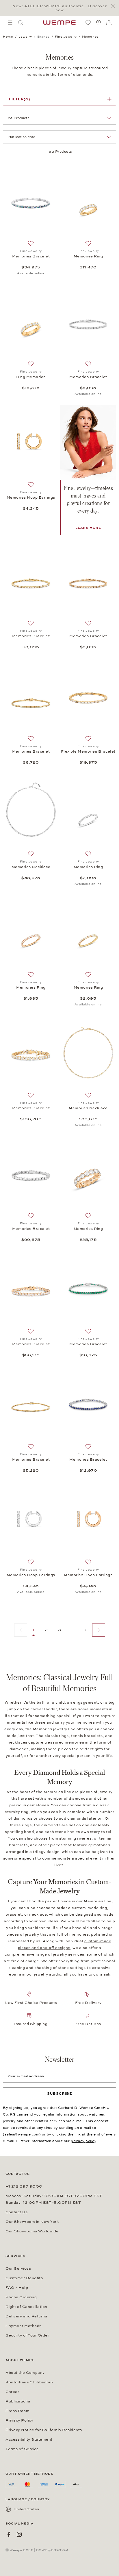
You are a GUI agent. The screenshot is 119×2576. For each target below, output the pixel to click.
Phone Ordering (21, 2297)
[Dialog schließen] (115, 6)
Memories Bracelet (31, 256)
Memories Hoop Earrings (31, 497)
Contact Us (16, 2212)
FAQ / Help (17, 2288)
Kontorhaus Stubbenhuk (30, 2382)
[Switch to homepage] (59, 23)
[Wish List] (88, 23)
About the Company (25, 2373)
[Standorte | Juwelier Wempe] (98, 23)
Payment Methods (24, 2326)
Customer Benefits (24, 2278)
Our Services (18, 2269)
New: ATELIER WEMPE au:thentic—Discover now (60, 8)
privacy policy (83, 2141)
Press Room (17, 2411)
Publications (18, 2401)
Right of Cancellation (26, 2307)
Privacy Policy (19, 2420)
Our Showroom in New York (32, 2222)
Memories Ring (88, 256)
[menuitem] (10, 23)
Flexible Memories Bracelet (88, 751)
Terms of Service (22, 2449)
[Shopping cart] (109, 23)
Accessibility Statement (29, 2439)
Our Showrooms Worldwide (32, 2231)
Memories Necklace (31, 867)
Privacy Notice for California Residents (44, 2430)
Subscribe (60, 2094)
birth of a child (51, 1702)
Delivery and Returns (26, 2316)
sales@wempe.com (22, 2134)
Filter (20, 99)
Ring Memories (31, 377)
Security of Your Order (27, 2335)
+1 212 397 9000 (24, 2186)
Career (12, 2392)
